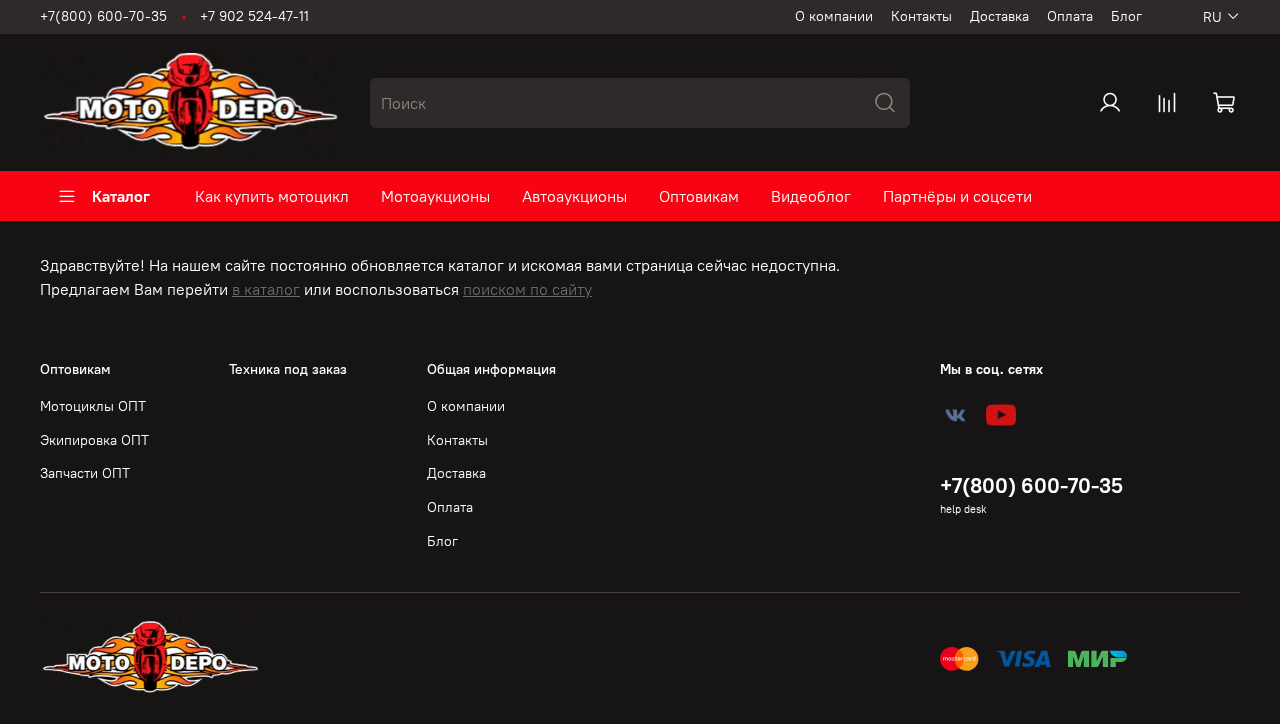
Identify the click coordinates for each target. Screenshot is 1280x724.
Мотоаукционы (435, 196)
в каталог (266, 289)
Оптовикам (699, 196)
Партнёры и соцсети (957, 196)
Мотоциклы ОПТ (93, 406)
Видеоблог (811, 196)
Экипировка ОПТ (94, 440)
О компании (834, 16)
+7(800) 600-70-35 (103, 16)
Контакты (921, 16)
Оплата (1070, 16)
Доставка (999, 16)
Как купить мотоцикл (272, 196)
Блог (1126, 16)
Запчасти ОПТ (85, 473)
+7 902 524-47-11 (254, 16)
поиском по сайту (527, 289)
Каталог (121, 196)
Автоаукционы (574, 196)
